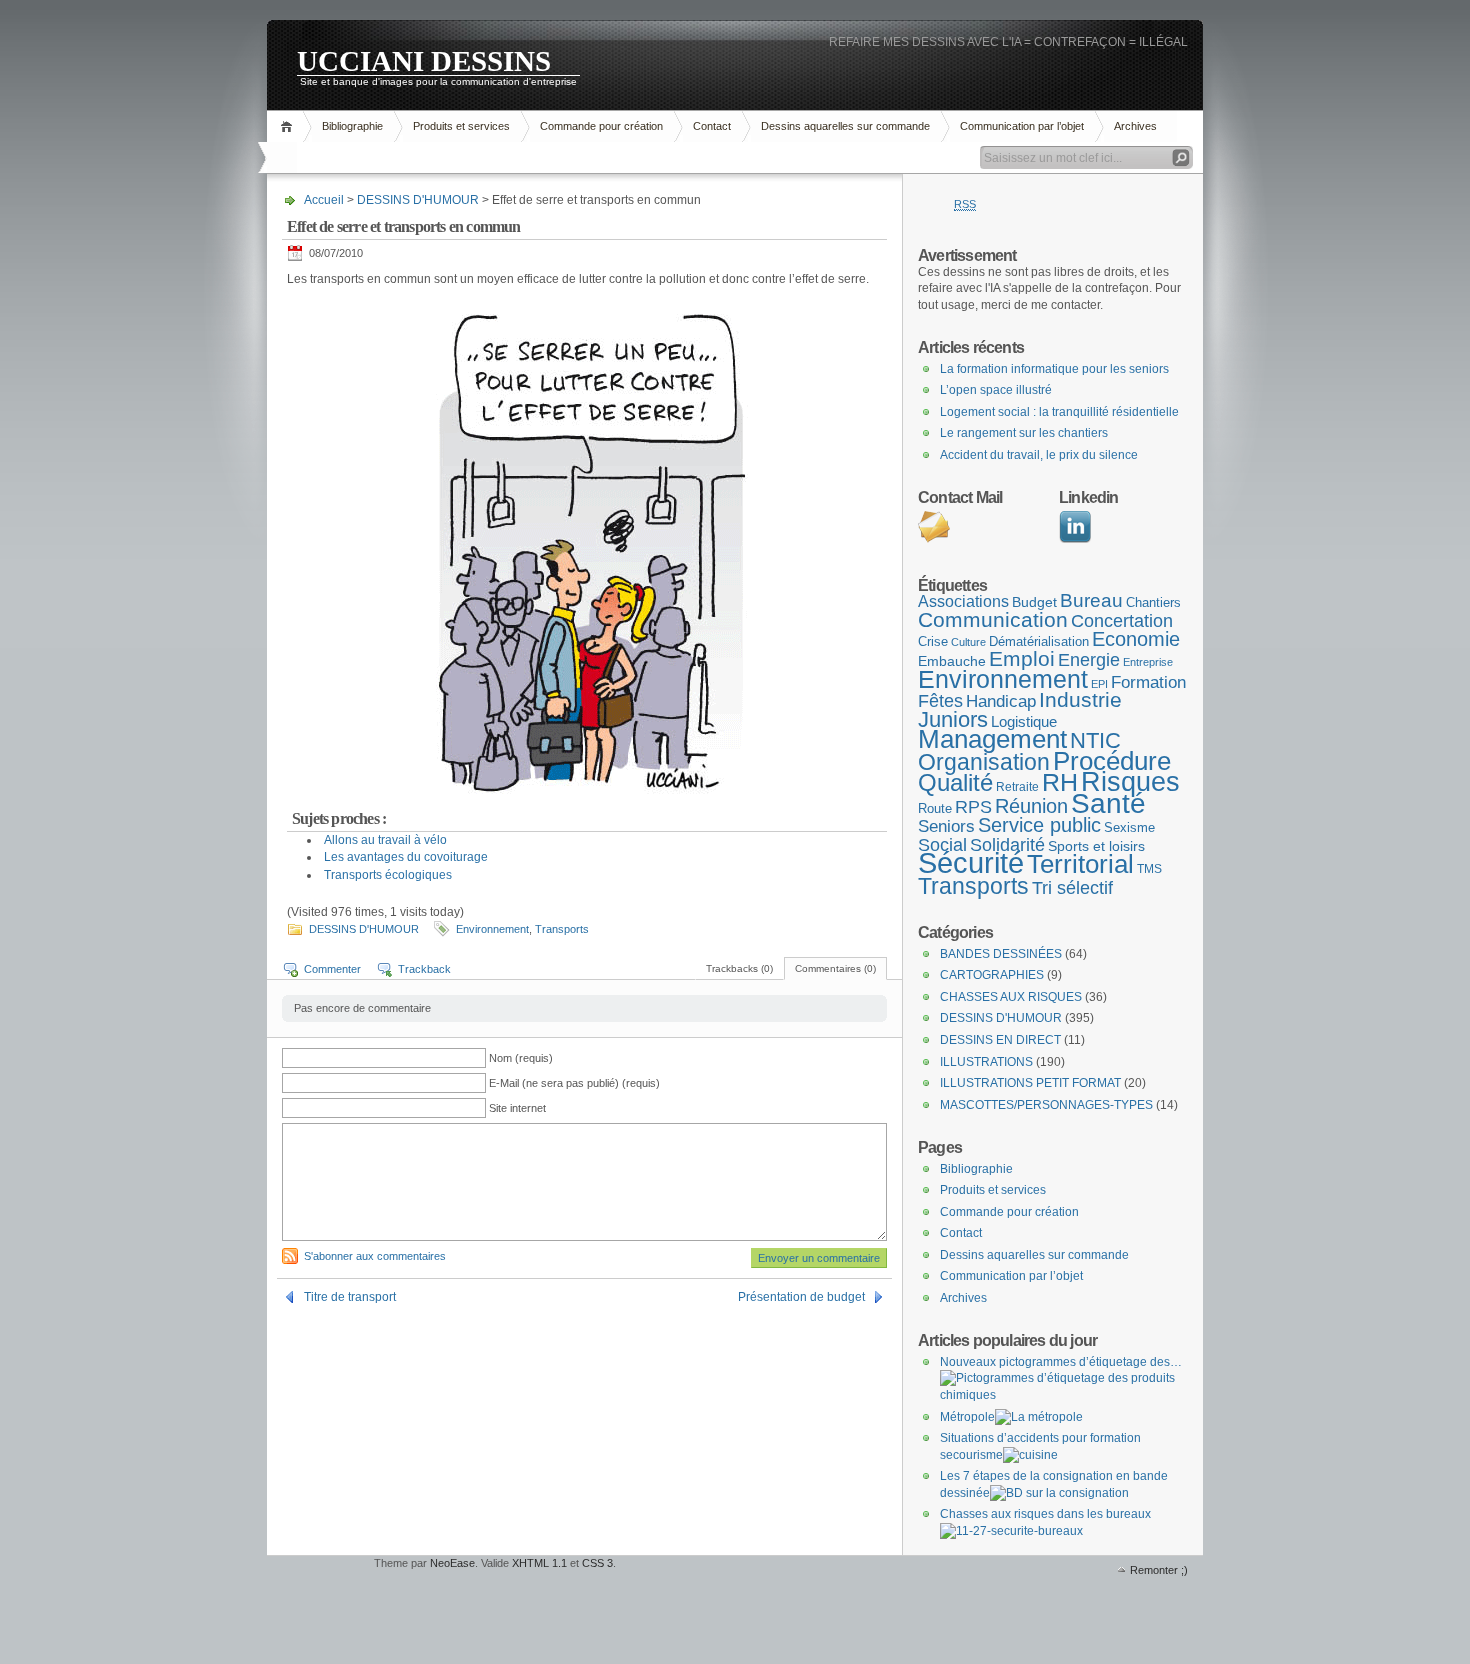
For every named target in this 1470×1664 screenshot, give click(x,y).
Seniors (946, 826)
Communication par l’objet (1022, 126)
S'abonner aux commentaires (375, 1256)
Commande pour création (601, 126)
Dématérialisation (1039, 641)
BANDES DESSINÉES (1001, 954)
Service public (1039, 825)
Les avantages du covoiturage (406, 857)
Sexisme (1129, 827)
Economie (1136, 639)
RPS (973, 807)
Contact (712, 126)
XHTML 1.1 (539, 1563)
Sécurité (971, 862)
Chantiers (1153, 602)
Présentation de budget (801, 1297)
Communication (993, 620)
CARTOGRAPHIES (992, 975)
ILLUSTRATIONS (986, 1062)
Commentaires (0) (835, 968)
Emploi (1022, 658)
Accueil (289, 126)
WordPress (318, 1584)
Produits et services (461, 126)
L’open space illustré (996, 390)
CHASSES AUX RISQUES (1011, 997)
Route (935, 808)
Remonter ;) (1159, 1570)
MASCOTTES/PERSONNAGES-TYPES (1046, 1105)
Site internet (517, 1108)
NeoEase (452, 1563)
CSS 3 (597, 1563)
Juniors (953, 719)
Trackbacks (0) (739, 968)
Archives (1135, 126)
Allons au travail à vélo (385, 840)
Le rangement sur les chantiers (1024, 433)
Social (942, 845)
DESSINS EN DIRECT (1000, 1040)
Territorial (1080, 864)
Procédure (1112, 761)
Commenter (332, 969)
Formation (1148, 682)
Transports (562, 929)
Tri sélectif (1072, 887)
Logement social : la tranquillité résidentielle (1059, 412)
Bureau (1091, 600)
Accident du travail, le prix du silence (1039, 455)
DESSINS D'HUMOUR (418, 200)
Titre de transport (350, 1297)
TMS (1149, 869)
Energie (1089, 660)
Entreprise (1148, 662)
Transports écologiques (388, 875)
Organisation (984, 762)
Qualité (955, 782)
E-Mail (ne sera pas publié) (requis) (574, 1083)
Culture (968, 642)
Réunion (1031, 806)
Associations (963, 601)
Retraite (1017, 787)
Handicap (1001, 701)
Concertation (1122, 621)
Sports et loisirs (1096, 846)
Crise (933, 641)
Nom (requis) (521, 1058)
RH (1060, 782)
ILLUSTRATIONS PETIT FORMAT (1030, 1083)
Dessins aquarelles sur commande (845, 126)
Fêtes (940, 701)
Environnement (492, 929)
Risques (1130, 781)
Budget (1034, 602)
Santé (1108, 803)
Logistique (1024, 722)
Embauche (952, 661)
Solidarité (1007, 845)
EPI (1099, 684)
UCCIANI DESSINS (424, 60)
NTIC (1095, 740)
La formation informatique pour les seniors (1054, 369)
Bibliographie (352, 126)
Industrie (1080, 699)
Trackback (424, 969)
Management (992, 739)
